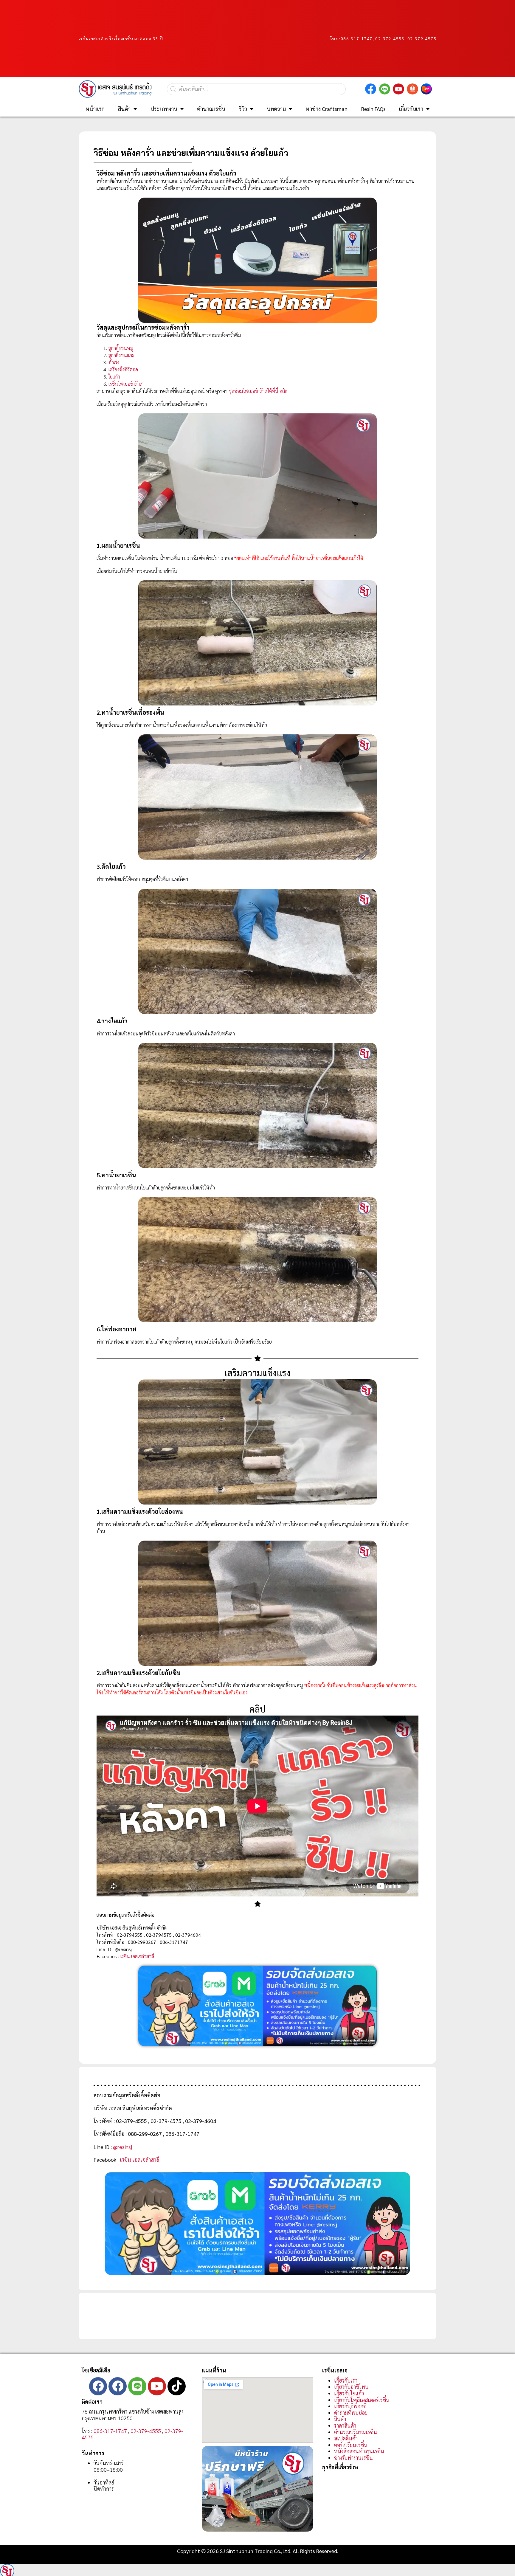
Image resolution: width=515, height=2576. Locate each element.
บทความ (276, 109)
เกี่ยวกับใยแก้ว (349, 2393)
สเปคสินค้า (346, 2438)
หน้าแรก (95, 109)
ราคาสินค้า (345, 2425)
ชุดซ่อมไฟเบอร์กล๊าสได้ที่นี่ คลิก (258, 391)
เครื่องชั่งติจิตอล (123, 369)
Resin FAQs (373, 109)
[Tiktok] (177, 2386)
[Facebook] (98, 2386)
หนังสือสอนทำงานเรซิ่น (359, 2451)
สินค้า (124, 109)
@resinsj (122, 2147)
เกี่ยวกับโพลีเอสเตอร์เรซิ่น (362, 2400)
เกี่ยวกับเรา (411, 109)
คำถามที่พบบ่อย (351, 2413)
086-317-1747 (357, 38)
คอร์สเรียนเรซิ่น (351, 2445)
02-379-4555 (146, 2431)
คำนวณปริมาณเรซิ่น (356, 2432)
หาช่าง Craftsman (326, 109)
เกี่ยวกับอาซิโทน (351, 2387)
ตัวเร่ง (114, 362)
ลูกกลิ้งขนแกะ (121, 355)
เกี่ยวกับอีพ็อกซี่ (350, 2406)
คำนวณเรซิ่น (211, 109)
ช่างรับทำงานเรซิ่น (353, 2458)
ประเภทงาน (164, 109)
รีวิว (243, 109)
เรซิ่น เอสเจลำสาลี (137, 1956)
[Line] (137, 2386)
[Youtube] (157, 2386)
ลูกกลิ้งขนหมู (121, 348)
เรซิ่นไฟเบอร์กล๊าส (125, 384)
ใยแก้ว (114, 377)
